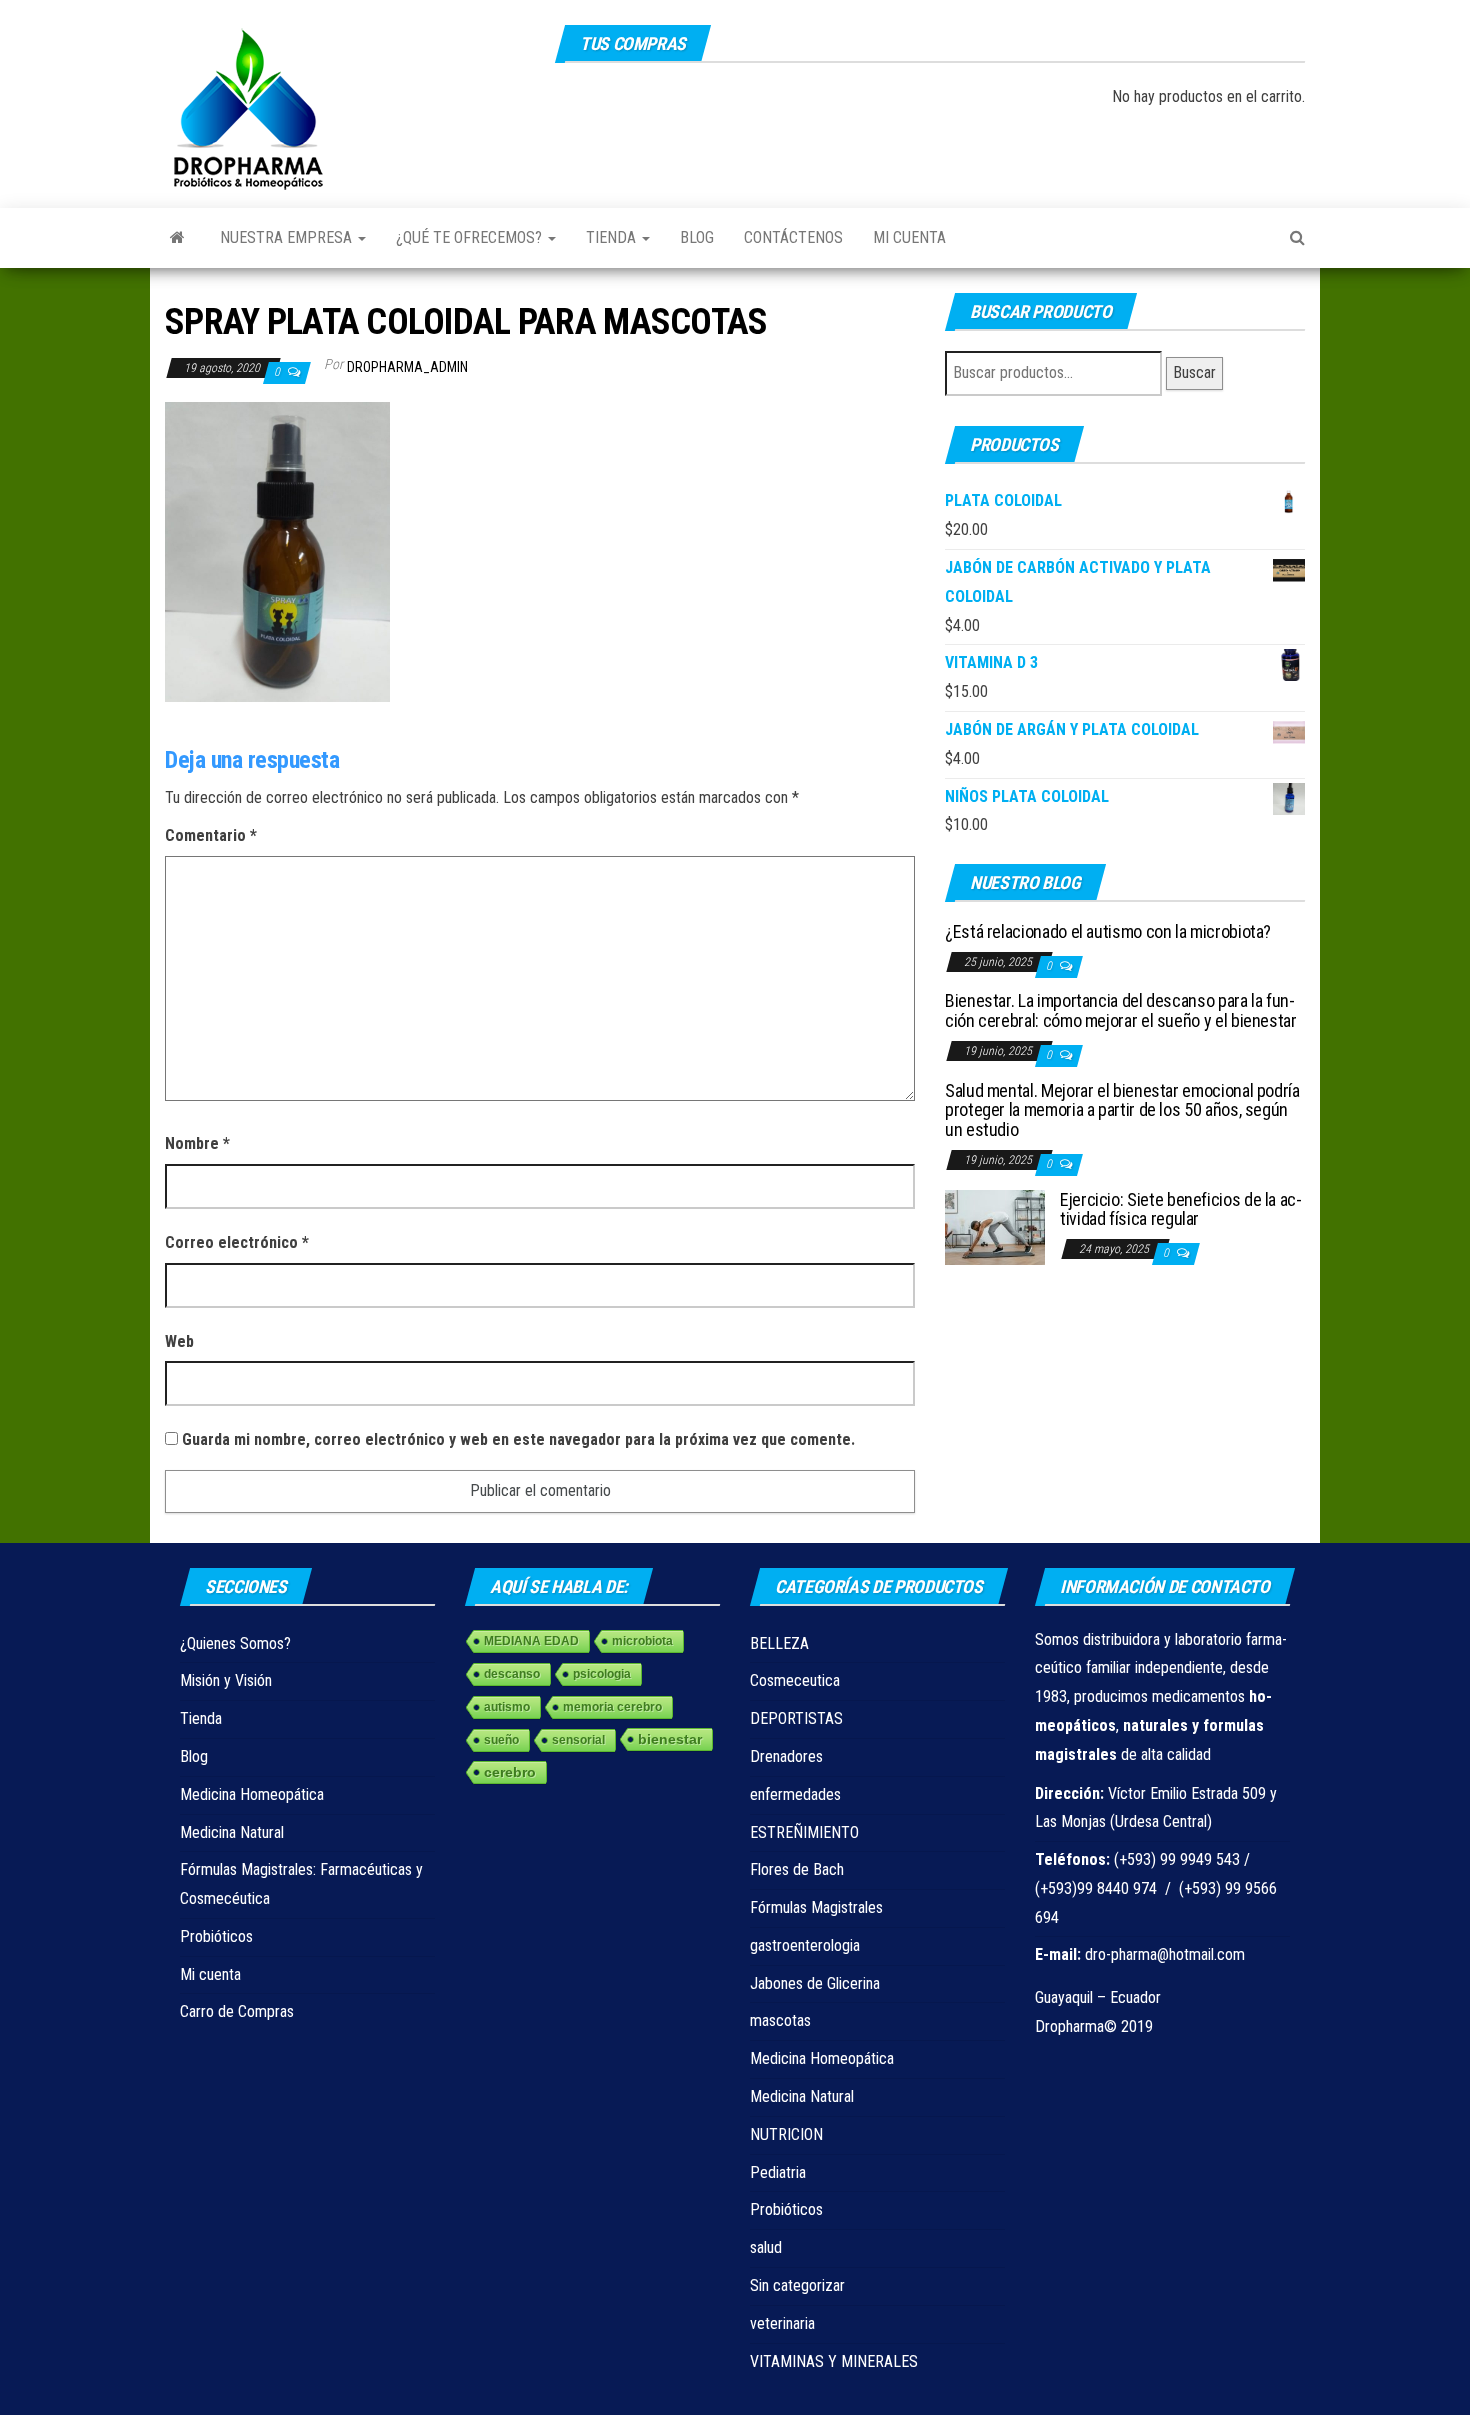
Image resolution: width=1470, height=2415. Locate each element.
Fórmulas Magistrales (816, 1907)
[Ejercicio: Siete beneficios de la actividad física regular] (995, 1225)
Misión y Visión (226, 1680)
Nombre (197, 1143)
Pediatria (778, 2172)
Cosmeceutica (795, 1680)
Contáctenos (793, 237)
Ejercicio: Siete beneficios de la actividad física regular (1181, 1209)
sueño (501, 1740)
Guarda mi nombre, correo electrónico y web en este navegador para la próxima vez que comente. (518, 1439)
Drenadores (786, 1756)
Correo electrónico (237, 1242)
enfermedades (795, 1794)
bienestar (670, 1739)
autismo (507, 1707)
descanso (512, 1674)
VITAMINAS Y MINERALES (834, 2361)
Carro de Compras (237, 2011)
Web (179, 1341)
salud (766, 2247)
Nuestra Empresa (288, 237)
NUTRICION (786, 2134)
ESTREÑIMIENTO (804, 1832)
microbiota (642, 1641)
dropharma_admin (407, 367)
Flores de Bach (797, 1869)
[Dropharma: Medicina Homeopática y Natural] (177, 238)
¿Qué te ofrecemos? (471, 237)
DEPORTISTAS (796, 1718)
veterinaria (782, 2323)
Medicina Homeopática (252, 1794)
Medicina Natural (232, 1832)
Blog (697, 237)
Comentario (211, 835)
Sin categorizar (797, 2285)
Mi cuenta (909, 237)
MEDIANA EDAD (531, 1641)
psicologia (602, 1674)
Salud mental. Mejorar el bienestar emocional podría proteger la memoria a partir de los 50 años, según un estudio (1122, 1110)
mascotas (780, 2020)
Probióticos (216, 1936)
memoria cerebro (612, 1707)
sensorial (578, 1740)
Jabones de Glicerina (815, 1983)
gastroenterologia (805, 1945)
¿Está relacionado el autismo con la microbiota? (1108, 931)
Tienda (613, 237)
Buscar (1194, 372)
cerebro (510, 1772)
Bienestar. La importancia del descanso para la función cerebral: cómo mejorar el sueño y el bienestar (1121, 1010)
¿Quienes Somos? (235, 1643)
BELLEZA (779, 1643)
